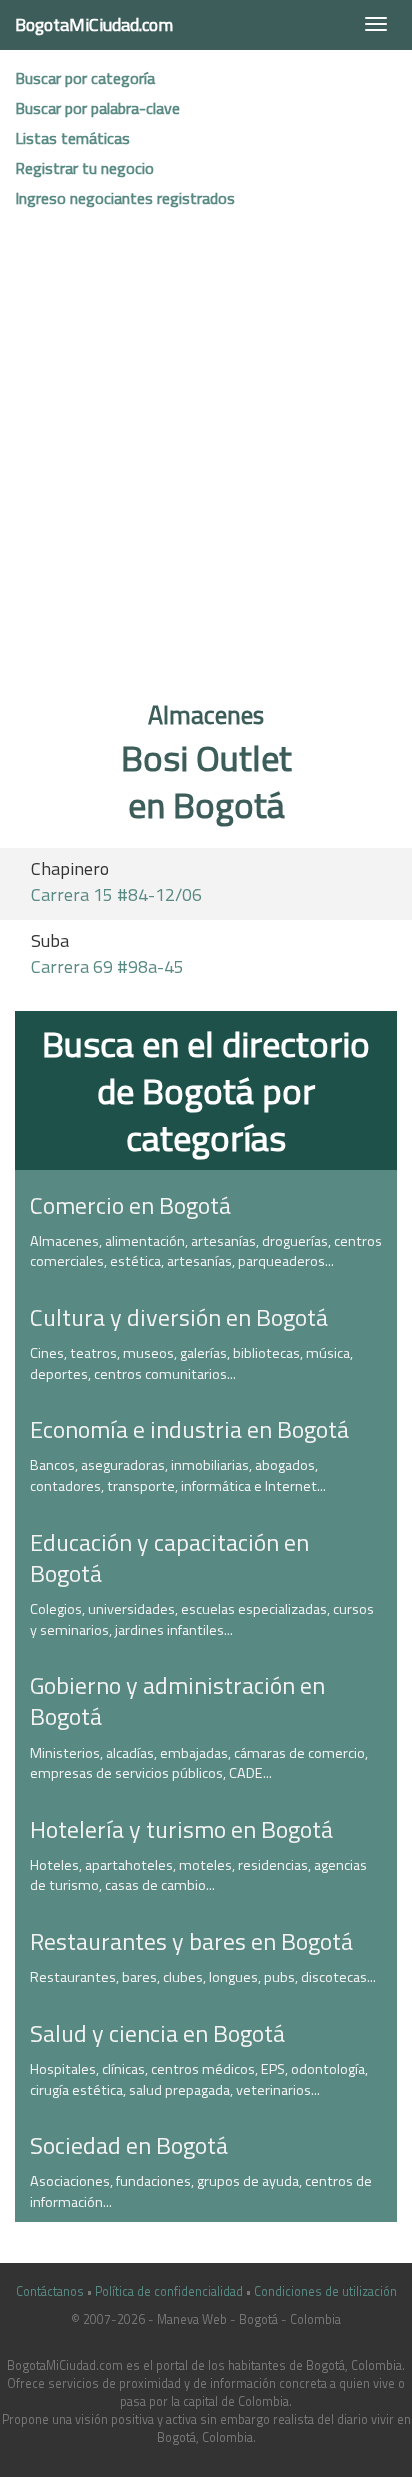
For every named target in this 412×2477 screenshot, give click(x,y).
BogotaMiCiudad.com (94, 24)
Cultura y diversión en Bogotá (179, 1317)
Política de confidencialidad (169, 2291)
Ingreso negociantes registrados (125, 198)
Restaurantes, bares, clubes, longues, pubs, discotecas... (203, 1977)
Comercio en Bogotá (130, 1205)
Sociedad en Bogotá (129, 2145)
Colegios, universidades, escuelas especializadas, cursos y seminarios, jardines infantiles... (202, 1619)
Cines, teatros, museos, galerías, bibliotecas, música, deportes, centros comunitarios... (191, 1363)
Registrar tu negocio (84, 168)
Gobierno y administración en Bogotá (177, 1700)
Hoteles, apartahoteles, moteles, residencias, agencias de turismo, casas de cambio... (198, 1875)
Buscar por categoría (85, 78)
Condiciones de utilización (325, 2291)
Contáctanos (50, 2291)
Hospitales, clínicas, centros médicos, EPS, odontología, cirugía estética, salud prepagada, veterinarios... (199, 2079)
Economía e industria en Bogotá (189, 1429)
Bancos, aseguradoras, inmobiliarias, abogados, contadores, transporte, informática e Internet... (178, 1475)
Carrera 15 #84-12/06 (116, 894)
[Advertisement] (206, 462)
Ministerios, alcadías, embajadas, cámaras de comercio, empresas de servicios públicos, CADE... (199, 1763)
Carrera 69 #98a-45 (107, 966)
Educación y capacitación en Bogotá (169, 1557)
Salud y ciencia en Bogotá (157, 2033)
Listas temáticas (72, 138)
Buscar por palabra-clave (97, 108)
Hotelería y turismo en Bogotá (181, 1829)
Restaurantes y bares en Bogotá (191, 1941)
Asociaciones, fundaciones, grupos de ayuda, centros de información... (201, 2191)
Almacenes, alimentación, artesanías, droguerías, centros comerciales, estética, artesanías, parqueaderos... (206, 1251)
